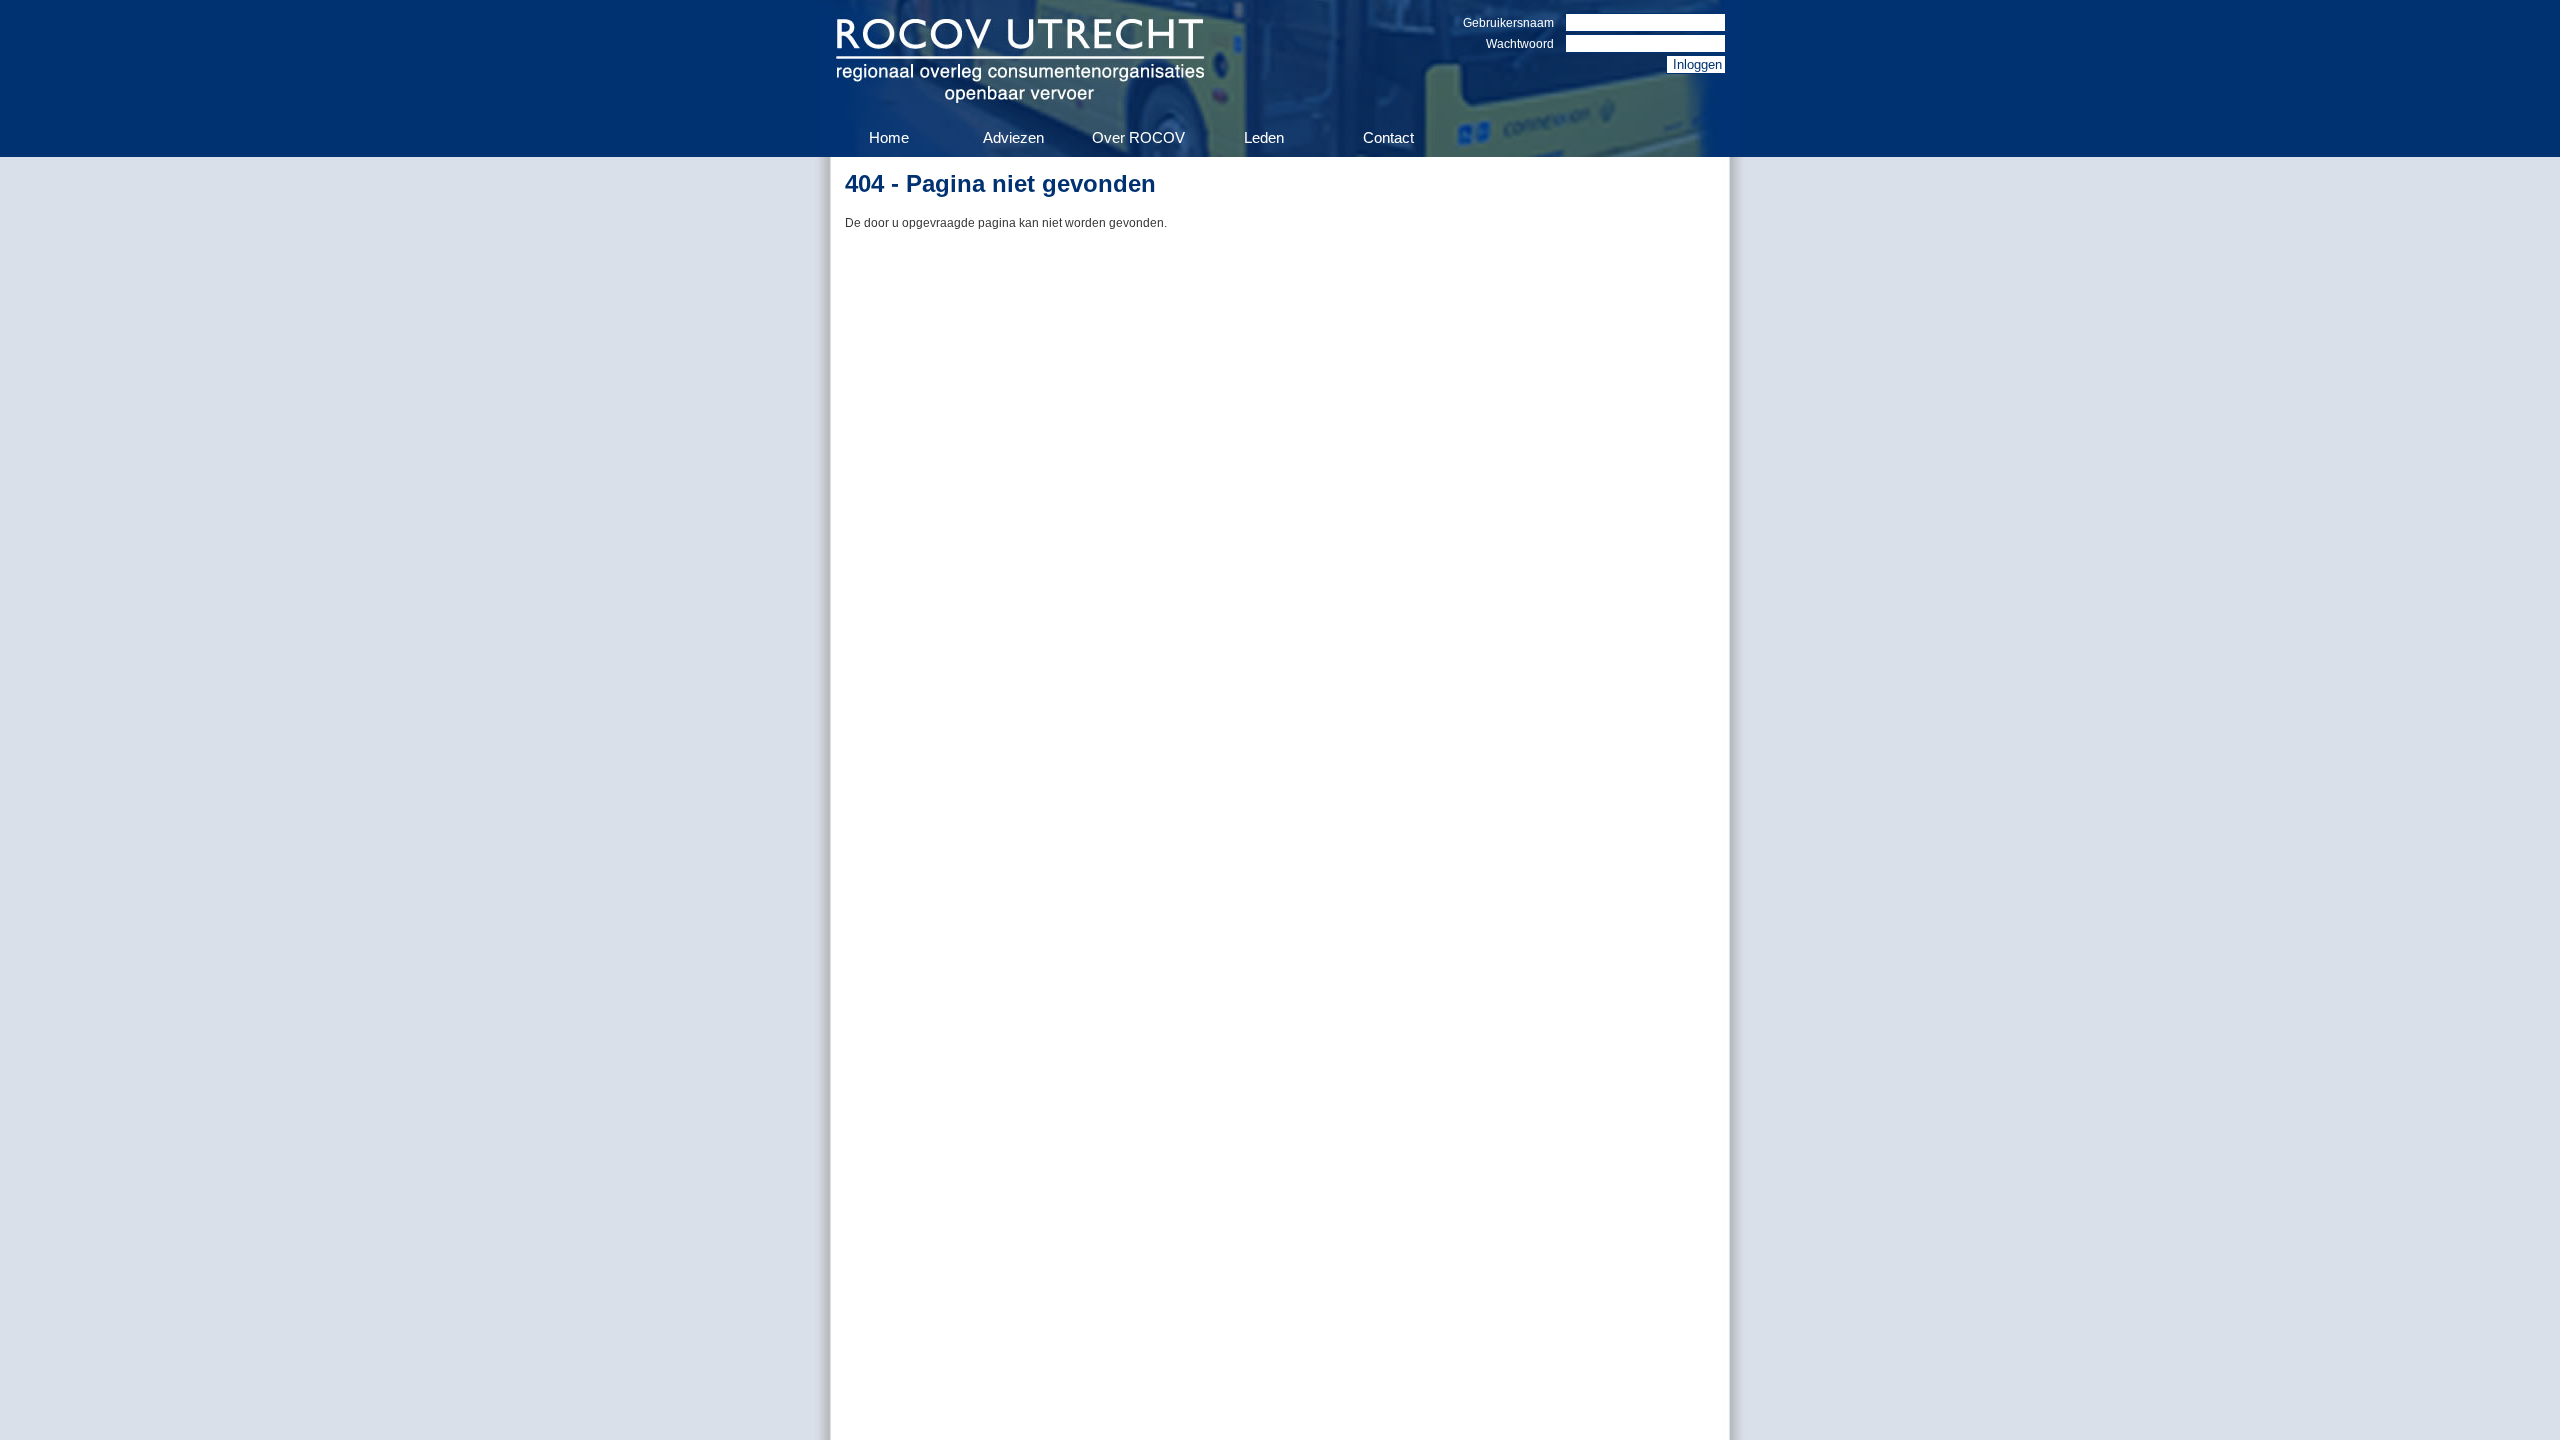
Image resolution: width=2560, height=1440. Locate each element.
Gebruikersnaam (1508, 23)
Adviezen (1013, 137)
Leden (1264, 137)
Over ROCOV (1138, 137)
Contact (1388, 137)
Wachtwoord (1520, 44)
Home (889, 137)
